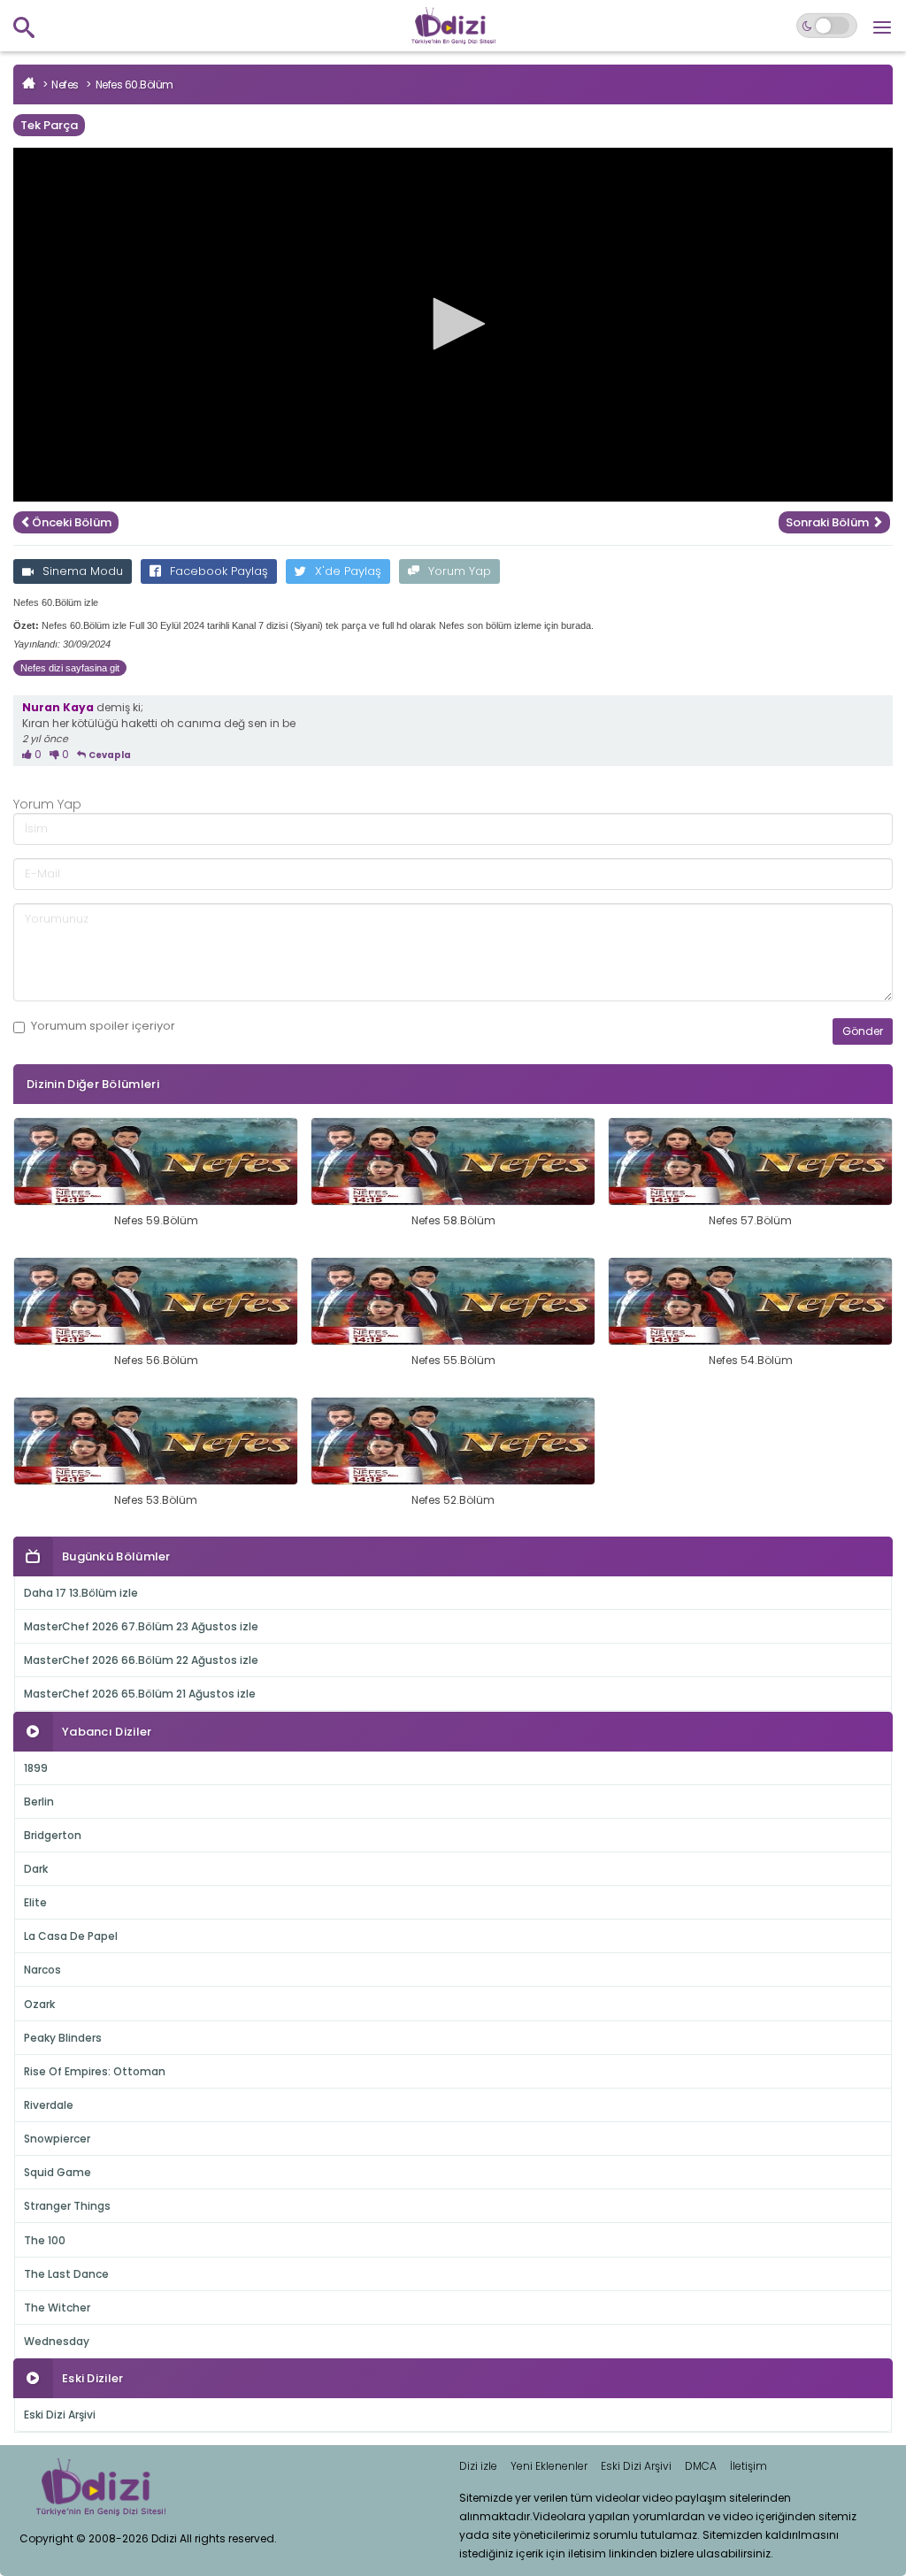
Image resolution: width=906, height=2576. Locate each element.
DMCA (701, 2466)
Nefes (65, 84)
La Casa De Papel (71, 1936)
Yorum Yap (460, 571)
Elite (35, 1902)
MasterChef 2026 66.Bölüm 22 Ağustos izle (141, 1660)
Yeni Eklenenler (549, 2466)
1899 (36, 1768)
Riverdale (49, 2105)
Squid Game (58, 2172)
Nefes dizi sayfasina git (70, 668)
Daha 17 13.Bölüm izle (81, 1593)
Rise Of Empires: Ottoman (95, 2071)
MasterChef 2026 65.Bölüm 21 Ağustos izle (140, 1694)
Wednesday (57, 2341)
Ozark (39, 2004)
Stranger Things (67, 2206)
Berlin (39, 1802)
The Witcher (57, 2308)
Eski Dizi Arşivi (60, 2415)
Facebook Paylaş (219, 571)
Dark (36, 1869)
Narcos (42, 1970)
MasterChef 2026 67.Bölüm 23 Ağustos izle (141, 1626)
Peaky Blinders (63, 2038)
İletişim (749, 2466)
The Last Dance (66, 2274)
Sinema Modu (83, 571)
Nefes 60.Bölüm (134, 84)
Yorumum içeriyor (103, 1026)
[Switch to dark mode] (827, 26)
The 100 (45, 2240)
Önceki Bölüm (72, 522)
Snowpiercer (57, 2139)
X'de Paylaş (348, 571)
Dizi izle (478, 2466)
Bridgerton (53, 1835)
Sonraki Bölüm (829, 522)
